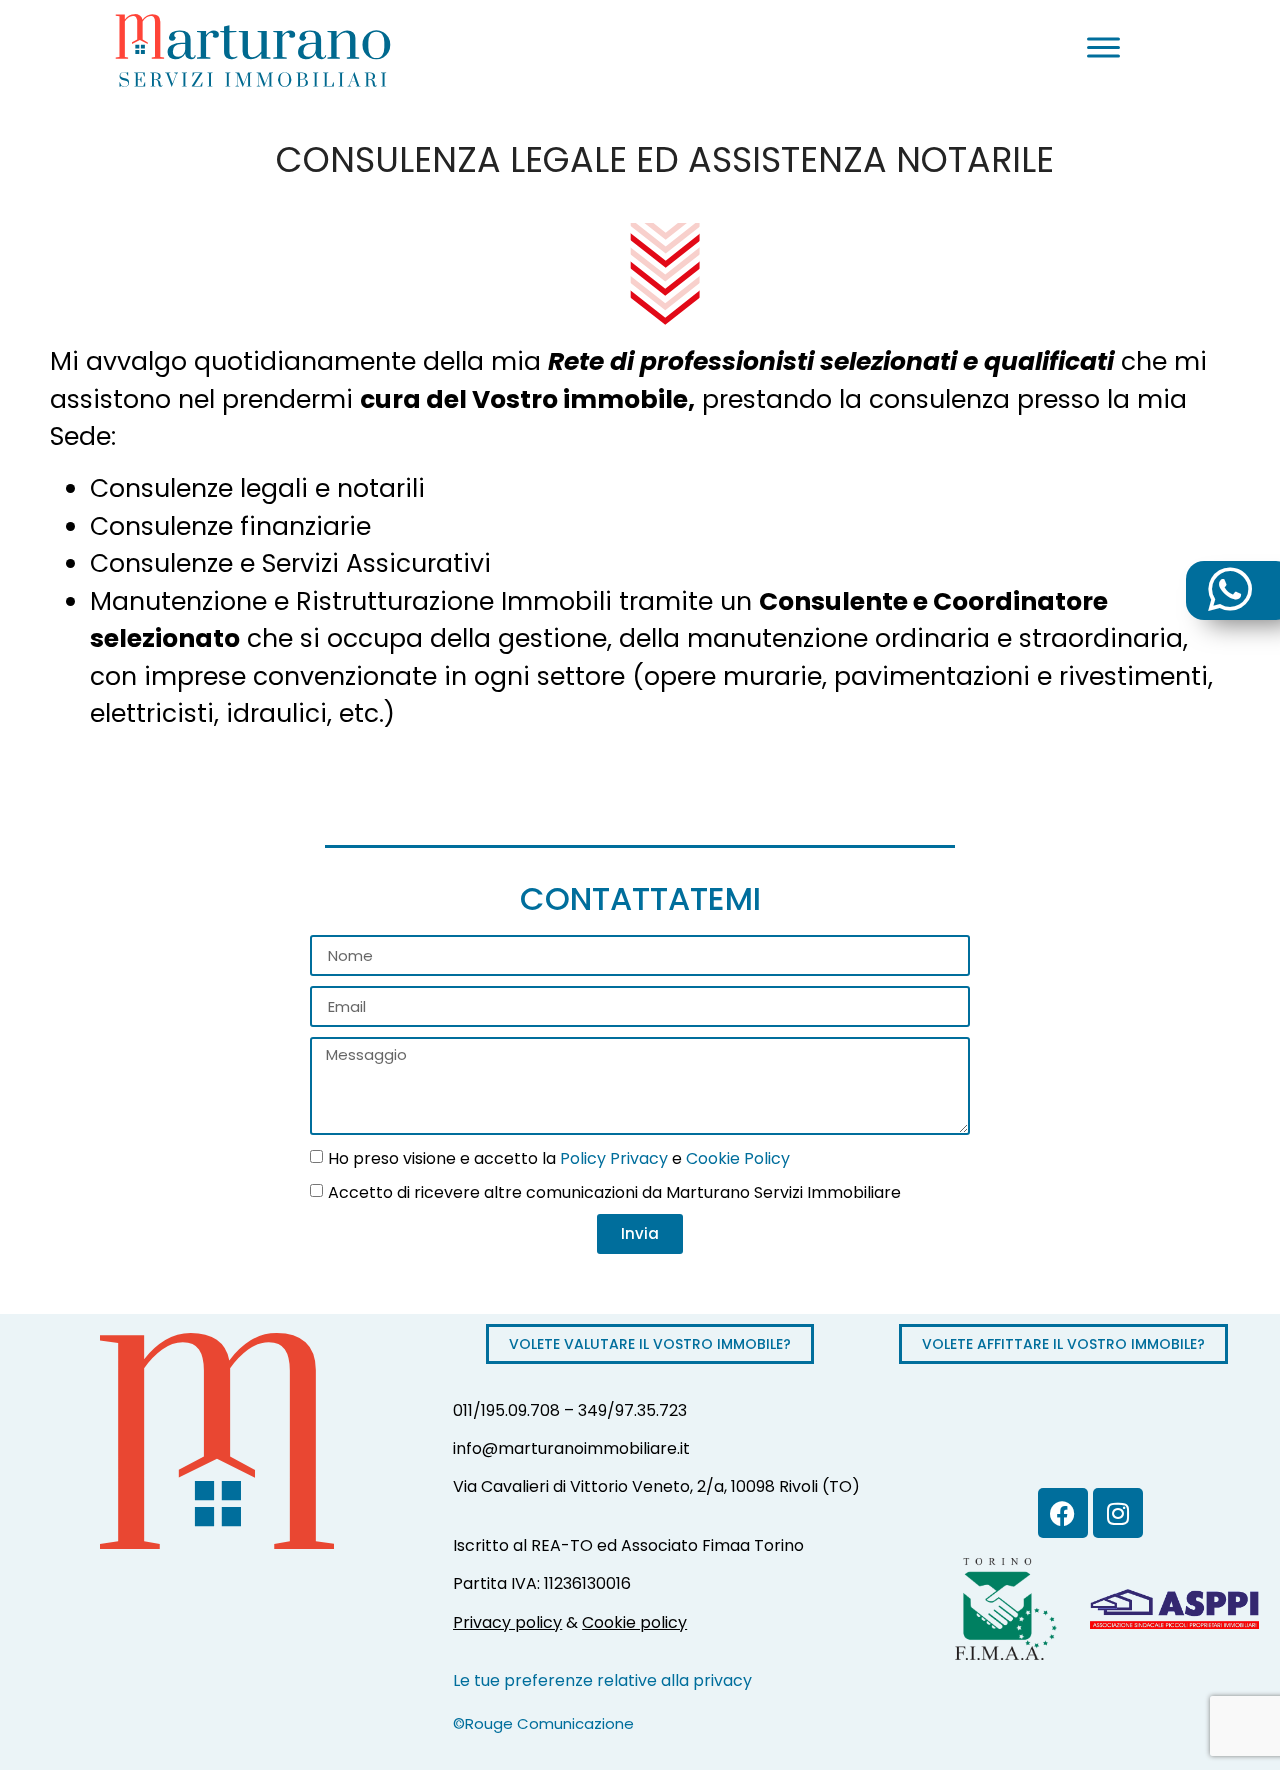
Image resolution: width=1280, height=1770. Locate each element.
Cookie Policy (738, 1157)
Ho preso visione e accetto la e (559, 1157)
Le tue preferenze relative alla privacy (602, 1680)
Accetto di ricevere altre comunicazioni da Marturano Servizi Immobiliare (614, 1191)
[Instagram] (1118, 1513)
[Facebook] (1063, 1513)
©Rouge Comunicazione (543, 1723)
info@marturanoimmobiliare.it (571, 1448)
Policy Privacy (614, 1157)
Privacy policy (507, 1622)
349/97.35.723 (632, 1410)
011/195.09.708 (506, 1410)
